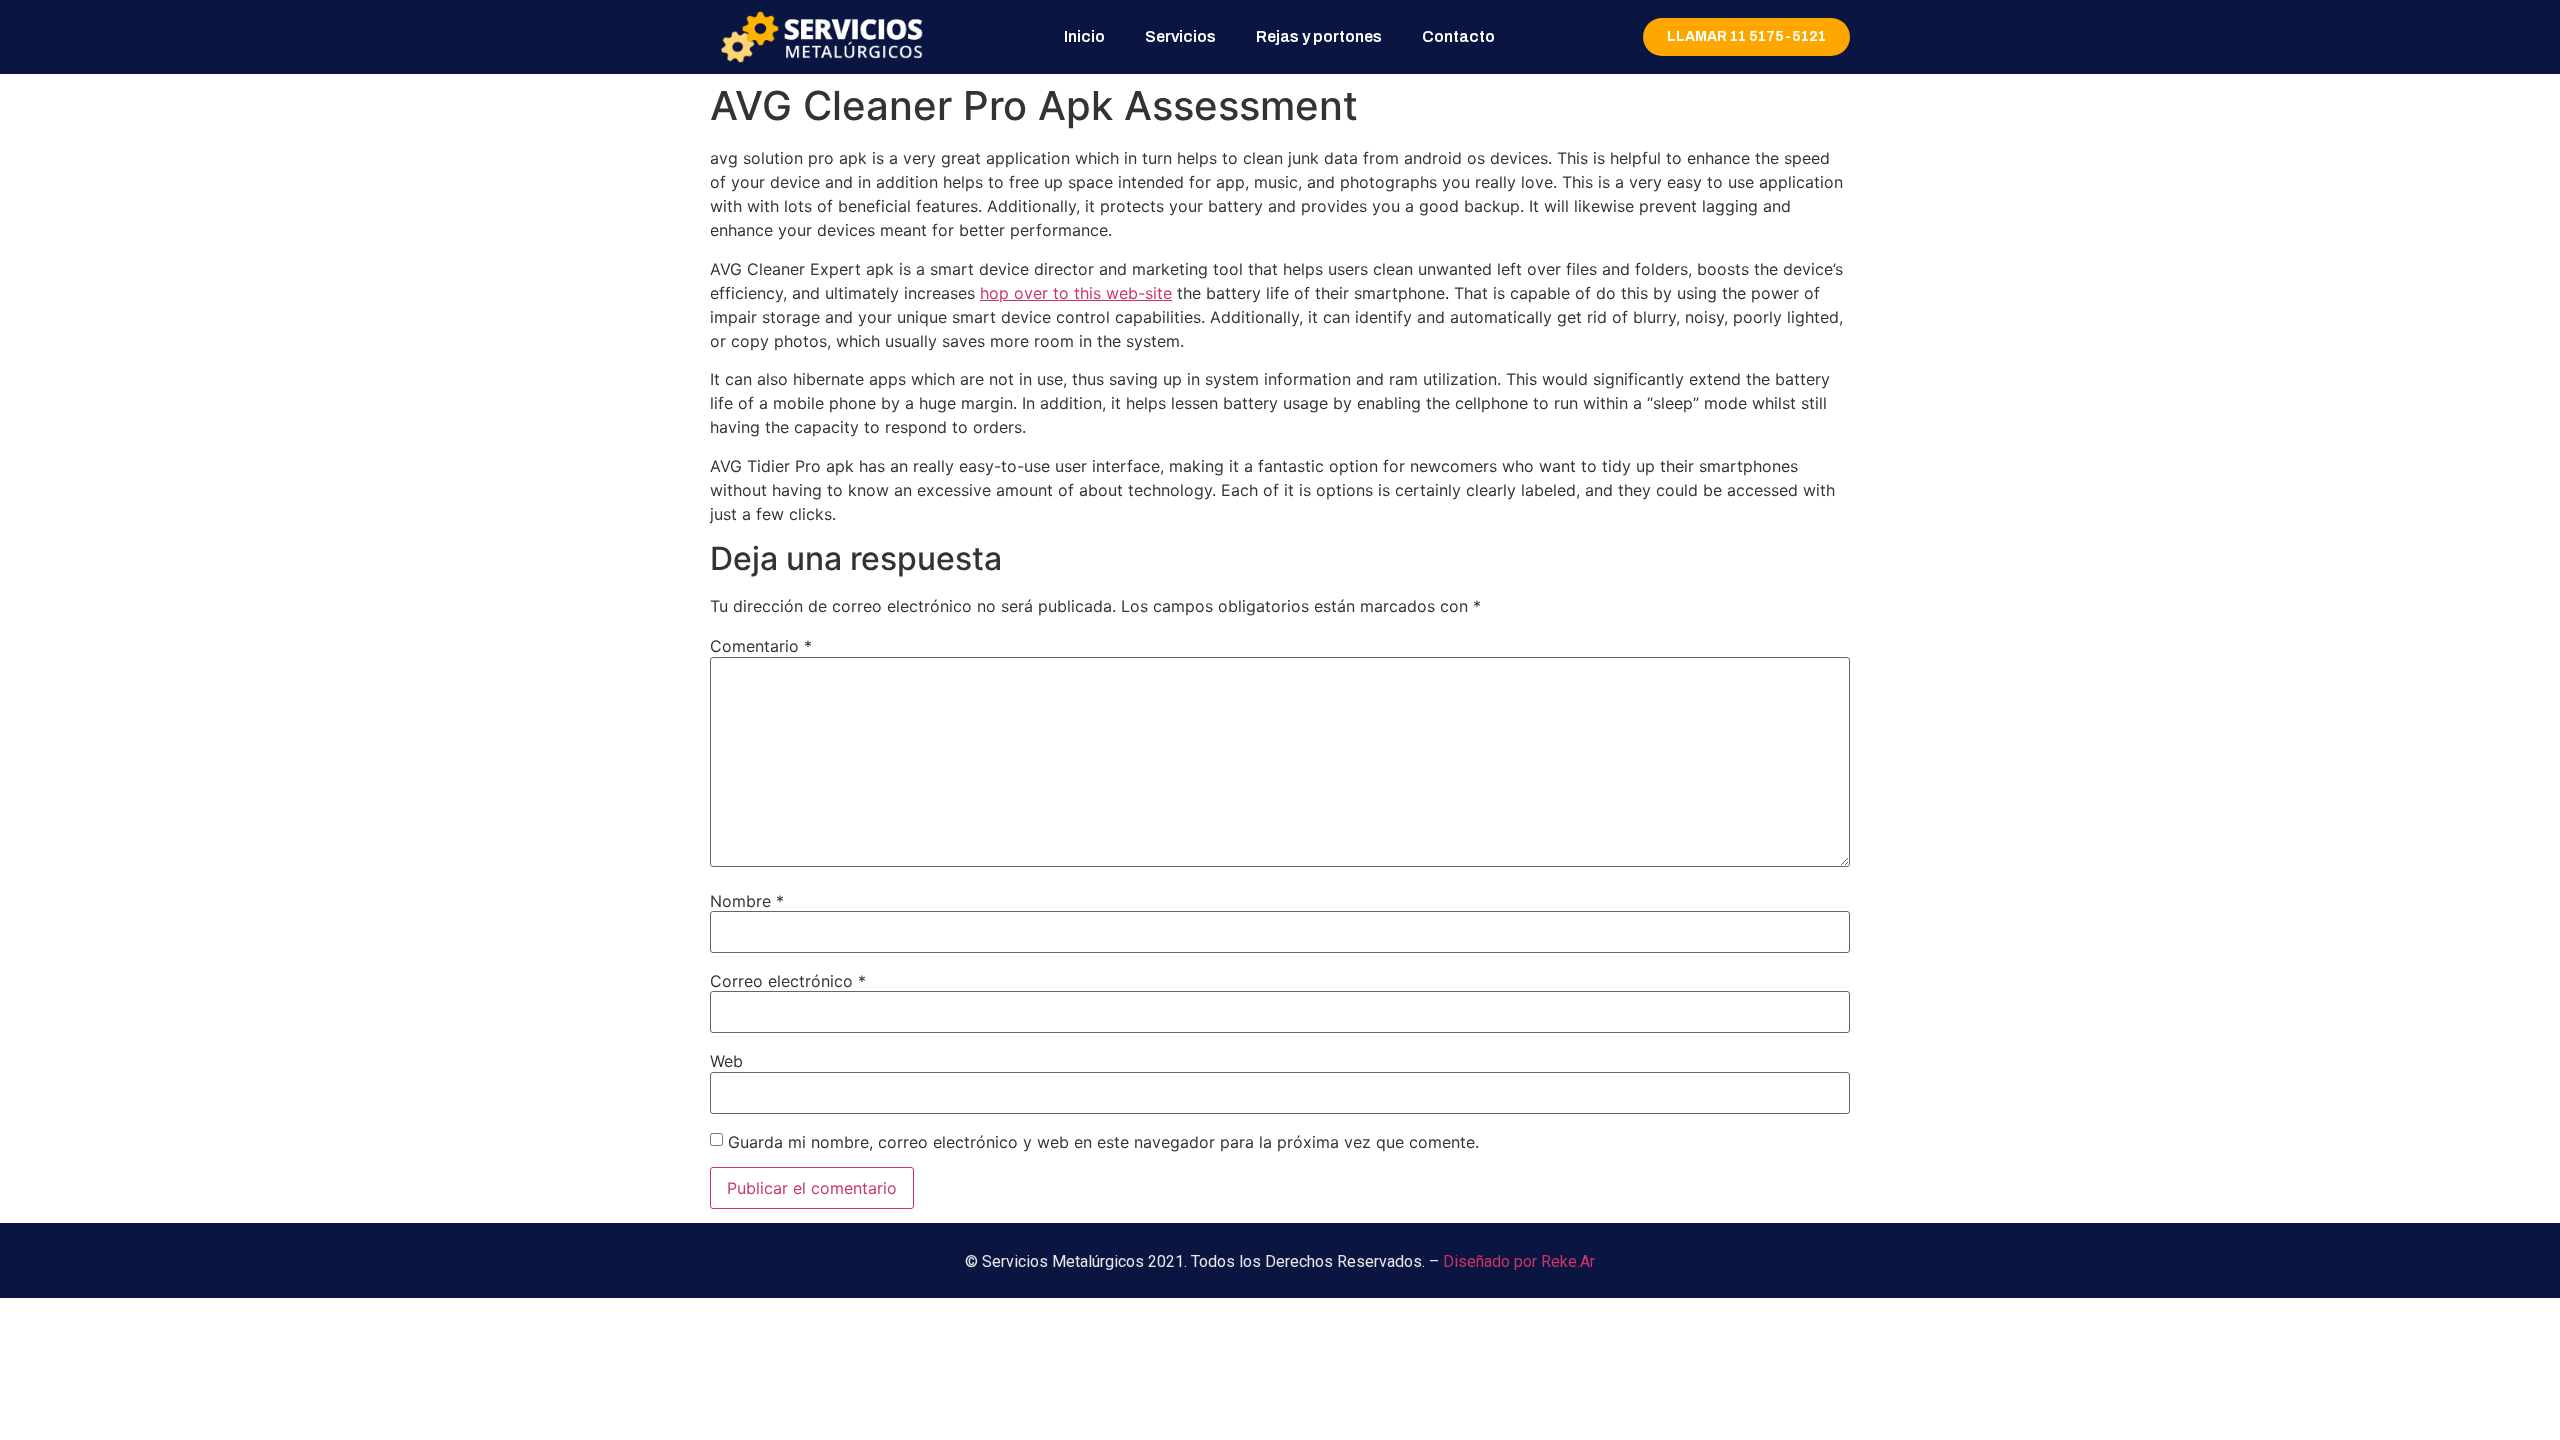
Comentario (761, 646)
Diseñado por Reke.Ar (1519, 1261)
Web (726, 1061)
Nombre (747, 901)
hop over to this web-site (1076, 293)
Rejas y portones (1319, 36)
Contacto (1458, 36)
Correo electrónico (788, 981)
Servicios (1180, 36)
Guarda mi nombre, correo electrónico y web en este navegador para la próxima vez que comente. (1103, 1142)
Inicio (1084, 36)
